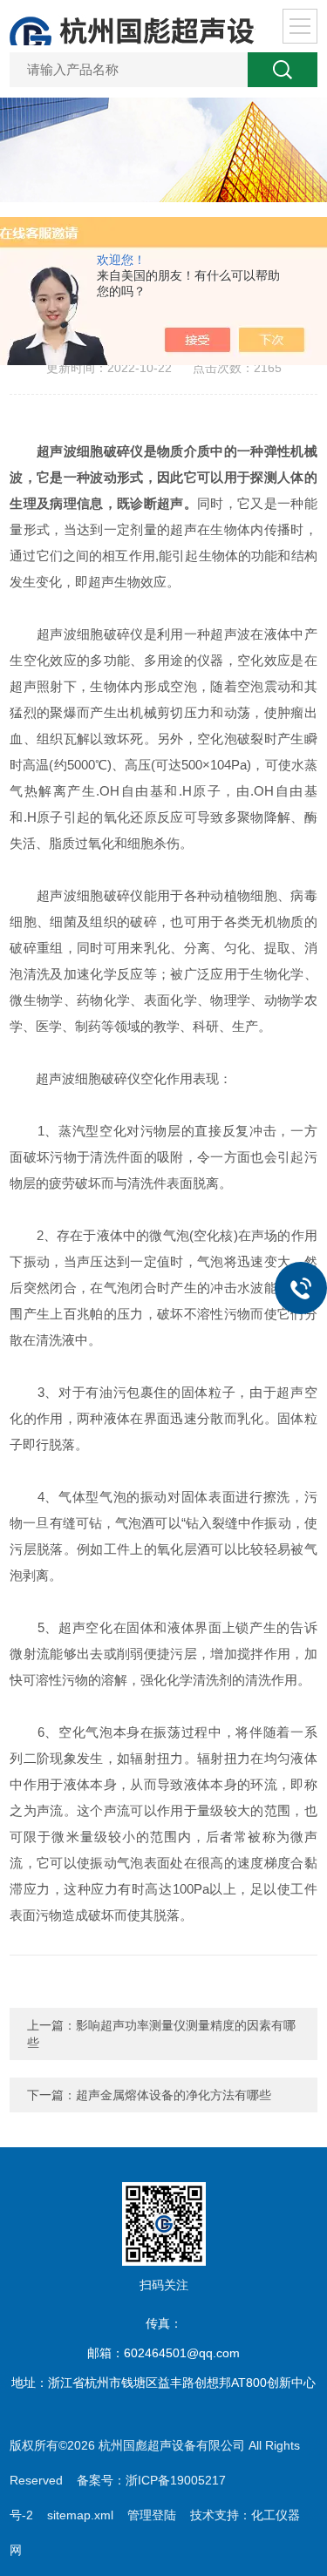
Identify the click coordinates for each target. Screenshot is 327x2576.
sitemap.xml (80, 2515)
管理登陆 (152, 2515)
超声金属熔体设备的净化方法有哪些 (174, 2095)
